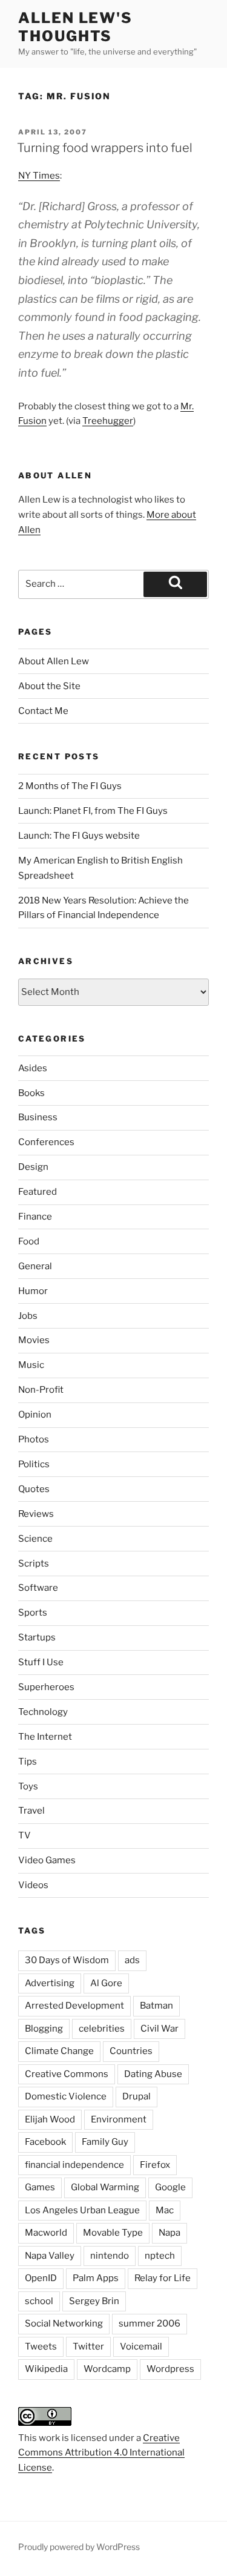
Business (38, 1117)
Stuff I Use (41, 1662)
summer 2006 (150, 2323)
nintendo (110, 2256)
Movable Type (113, 2233)
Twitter (88, 2346)
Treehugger (108, 421)
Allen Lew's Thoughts (75, 27)
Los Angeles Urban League (82, 2210)
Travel (31, 1811)
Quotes (34, 1489)
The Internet (45, 1737)
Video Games (47, 1860)
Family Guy (105, 2142)
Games (40, 2187)
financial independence (74, 2165)
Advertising (50, 1983)
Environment (119, 2119)
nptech (160, 2256)
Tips (28, 1762)
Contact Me (43, 711)
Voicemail (141, 2346)
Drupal (137, 2096)
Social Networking (64, 2323)
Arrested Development (74, 2006)
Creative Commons (67, 2074)
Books (31, 1093)
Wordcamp (107, 2369)
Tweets (41, 2346)
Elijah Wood (50, 2119)
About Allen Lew (54, 661)
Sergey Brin (94, 2301)
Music (31, 1365)
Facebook (45, 2142)
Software (38, 1588)
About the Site (49, 686)
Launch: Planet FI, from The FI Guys (93, 811)
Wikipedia (46, 2369)
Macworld (46, 2233)
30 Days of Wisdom (67, 1960)
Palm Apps (96, 2278)
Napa (169, 2233)
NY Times (39, 176)
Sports (33, 1613)
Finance (35, 1217)
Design (33, 1167)
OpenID (41, 2278)
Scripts (34, 1564)
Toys (28, 1786)
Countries (131, 2051)
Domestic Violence (66, 2096)
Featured (38, 1192)
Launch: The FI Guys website (79, 836)
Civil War (160, 2029)
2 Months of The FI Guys (70, 786)
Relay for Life (163, 2278)
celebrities (102, 2029)
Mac (165, 2210)
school (39, 2301)
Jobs (28, 1316)
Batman (156, 2006)
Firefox (155, 2165)
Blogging (44, 2029)
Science (35, 1539)
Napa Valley (50, 2256)
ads (132, 1960)
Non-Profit (41, 1390)
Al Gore (106, 1983)
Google (170, 2187)
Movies (34, 1340)
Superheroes (46, 1687)
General (35, 1266)
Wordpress (170, 2369)
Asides (33, 1068)
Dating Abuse (153, 2074)
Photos (34, 1439)
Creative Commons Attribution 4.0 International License (101, 2453)
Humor (33, 1291)
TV (25, 1835)
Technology (43, 1712)
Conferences (46, 1142)
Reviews (36, 1514)
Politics (34, 1464)
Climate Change (59, 2051)
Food (29, 1241)
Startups (37, 1637)
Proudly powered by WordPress (79, 2547)
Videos (33, 1885)
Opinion (35, 1415)
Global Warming (105, 2187)
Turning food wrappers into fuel (105, 148)
